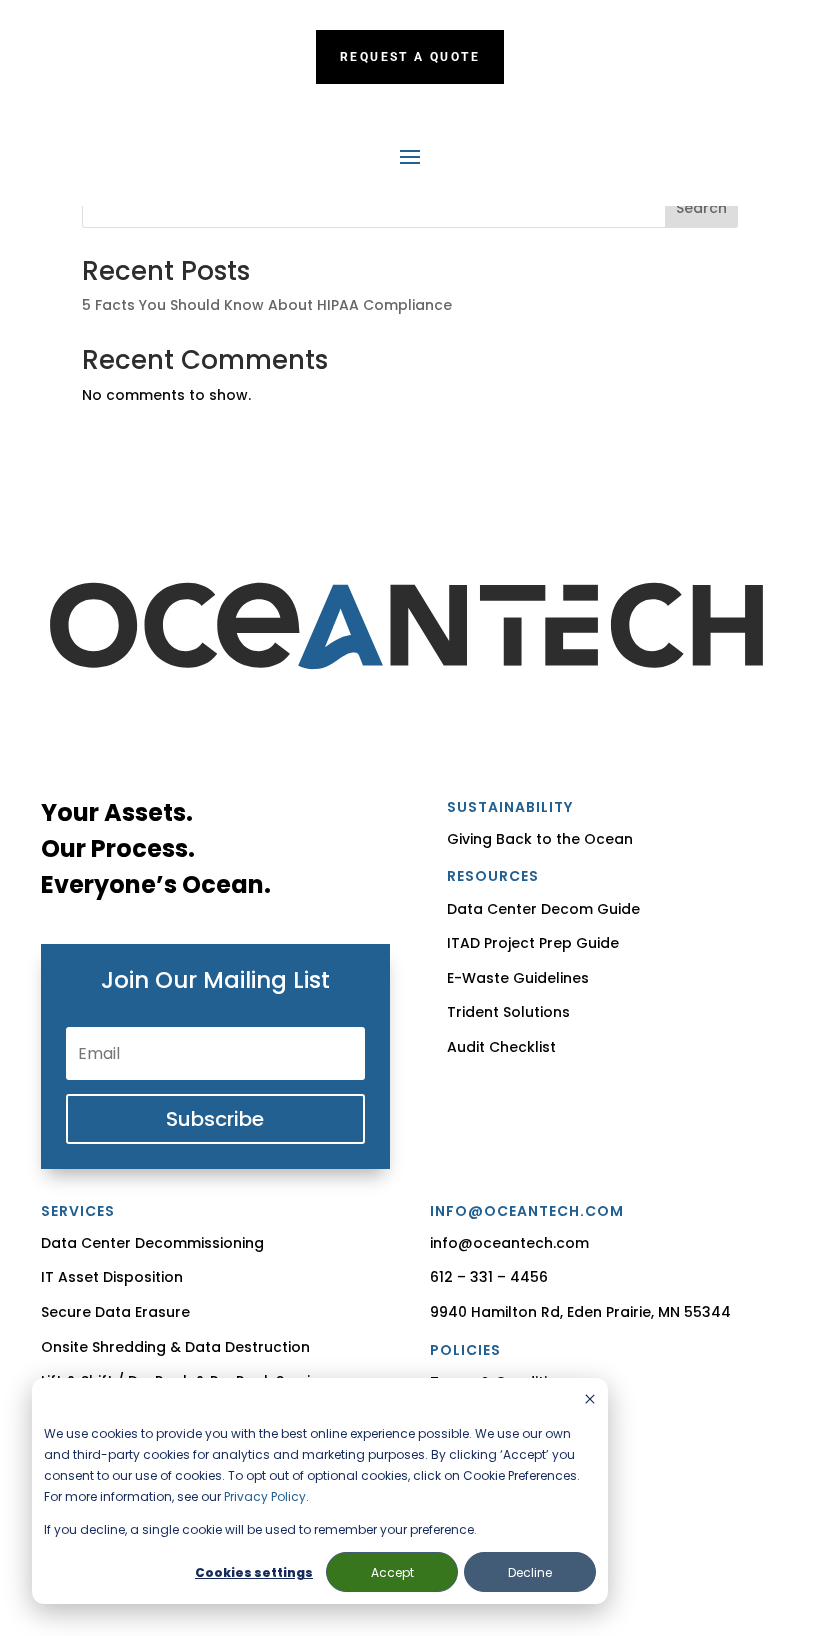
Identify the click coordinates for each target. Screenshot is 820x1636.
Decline (530, 1572)
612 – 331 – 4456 (489, 1277)
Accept (392, 1572)
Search (701, 208)
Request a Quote (410, 57)
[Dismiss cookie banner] (590, 1400)
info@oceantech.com (509, 1243)
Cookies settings (254, 1572)
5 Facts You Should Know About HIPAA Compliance (267, 305)
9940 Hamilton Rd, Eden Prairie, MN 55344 (580, 1312)
